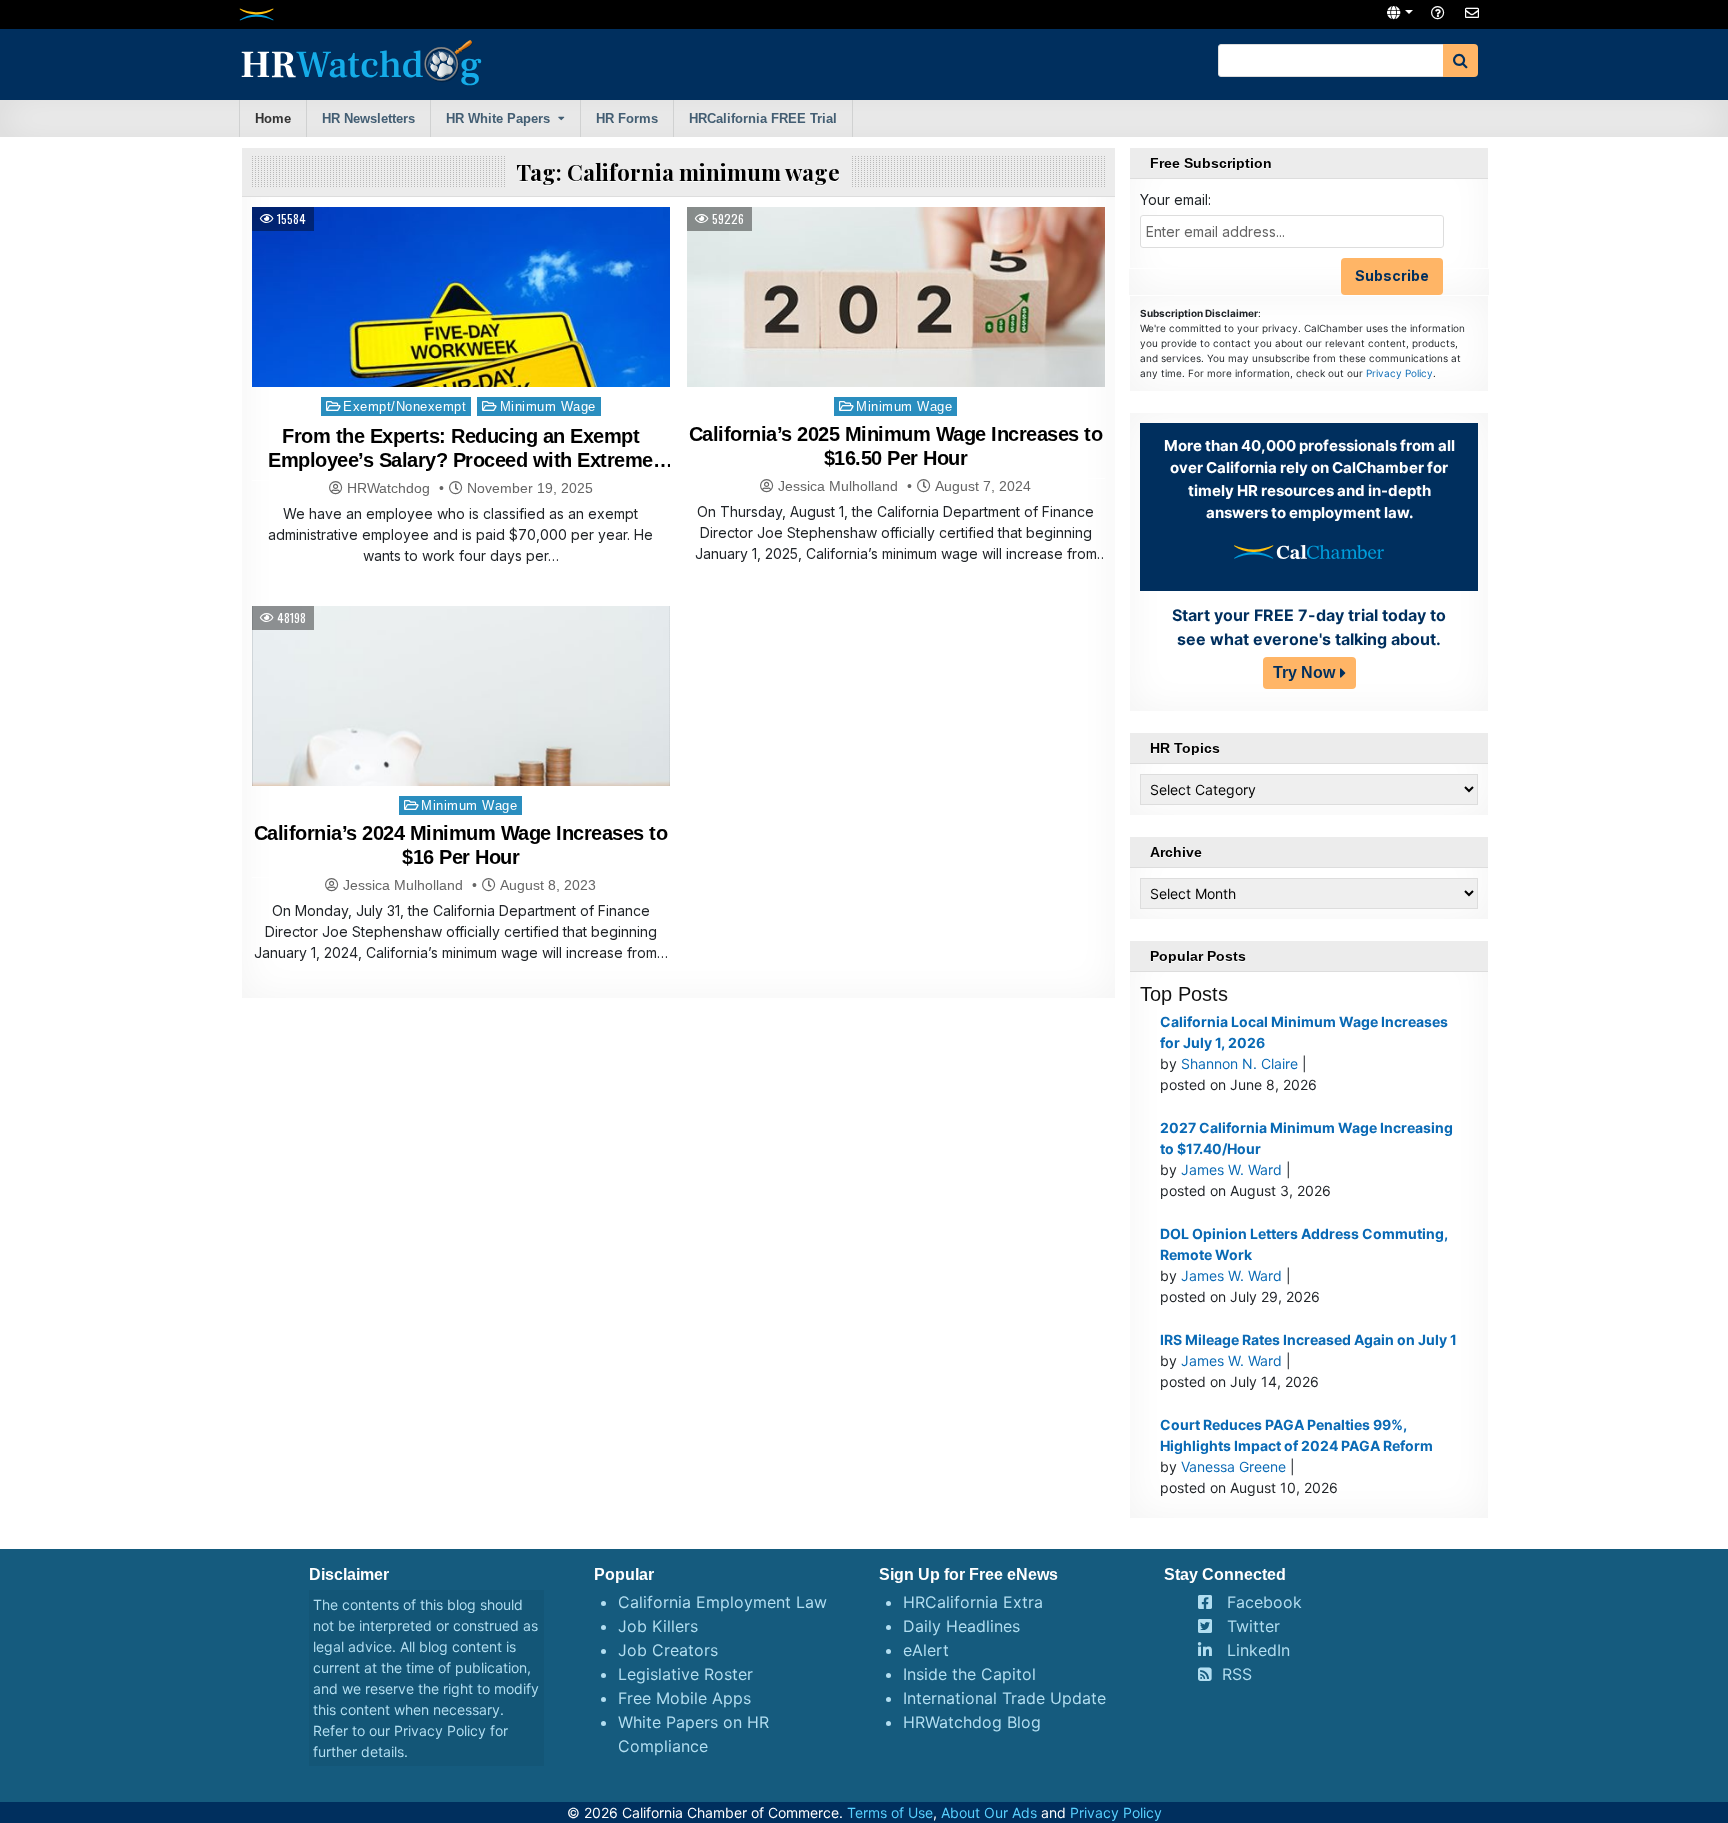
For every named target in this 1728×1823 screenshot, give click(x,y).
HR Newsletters (368, 118)
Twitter (1253, 1626)
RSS (1237, 1674)
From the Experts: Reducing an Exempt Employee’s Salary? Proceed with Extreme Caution (460, 460)
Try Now (1304, 672)
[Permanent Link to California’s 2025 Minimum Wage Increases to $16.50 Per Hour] (896, 363)
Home (273, 118)
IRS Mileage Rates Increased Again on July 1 (1308, 1339)
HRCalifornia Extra (973, 1602)
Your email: (1175, 199)
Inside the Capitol (969, 1674)
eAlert (926, 1650)
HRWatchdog (388, 488)
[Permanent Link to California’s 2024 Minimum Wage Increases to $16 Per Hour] (461, 762)
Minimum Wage (548, 406)
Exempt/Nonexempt (404, 406)
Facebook (1264, 1602)
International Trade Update (1004, 1698)
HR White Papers (498, 118)
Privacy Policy (1399, 373)
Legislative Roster (685, 1674)
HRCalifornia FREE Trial (763, 118)
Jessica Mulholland (838, 486)
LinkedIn (1258, 1650)
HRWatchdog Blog (972, 1722)
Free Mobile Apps (684, 1698)
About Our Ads (989, 1812)
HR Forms (627, 118)
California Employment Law (722, 1602)
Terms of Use (890, 1812)
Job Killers (658, 1626)
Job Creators (668, 1650)
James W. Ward (1231, 1169)
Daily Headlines (961, 1626)
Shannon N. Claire (1239, 1063)
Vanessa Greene (1233, 1466)
